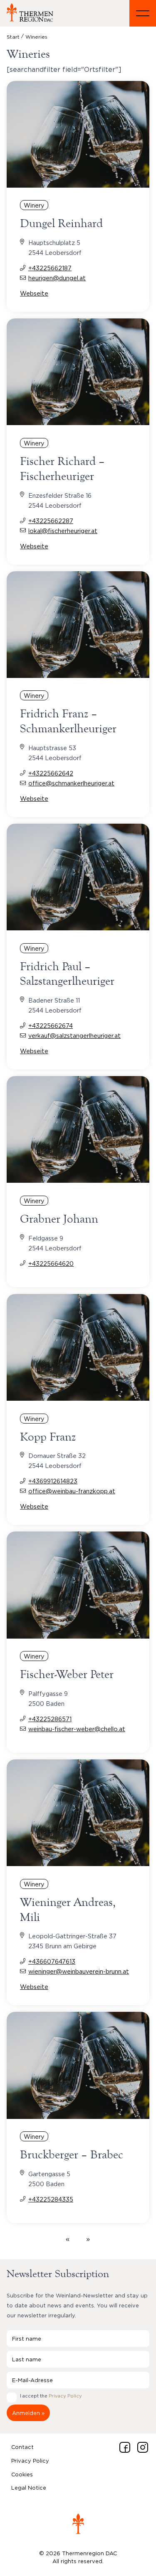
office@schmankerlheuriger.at (71, 783)
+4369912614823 (53, 1481)
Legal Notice (29, 2488)
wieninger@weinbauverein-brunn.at (79, 1971)
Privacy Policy (65, 2396)
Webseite (34, 293)
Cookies (22, 2474)
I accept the (51, 2396)
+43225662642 (51, 773)
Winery (34, 205)
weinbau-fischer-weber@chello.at (77, 1729)
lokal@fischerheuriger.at (63, 531)
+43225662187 (50, 268)
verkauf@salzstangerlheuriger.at (74, 1036)
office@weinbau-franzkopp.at (72, 1491)
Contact (22, 2447)
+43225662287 (51, 521)
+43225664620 (51, 1264)
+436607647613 (52, 1961)
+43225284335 (51, 2199)
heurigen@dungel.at (57, 278)
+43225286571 (50, 1719)
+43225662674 (51, 1026)
